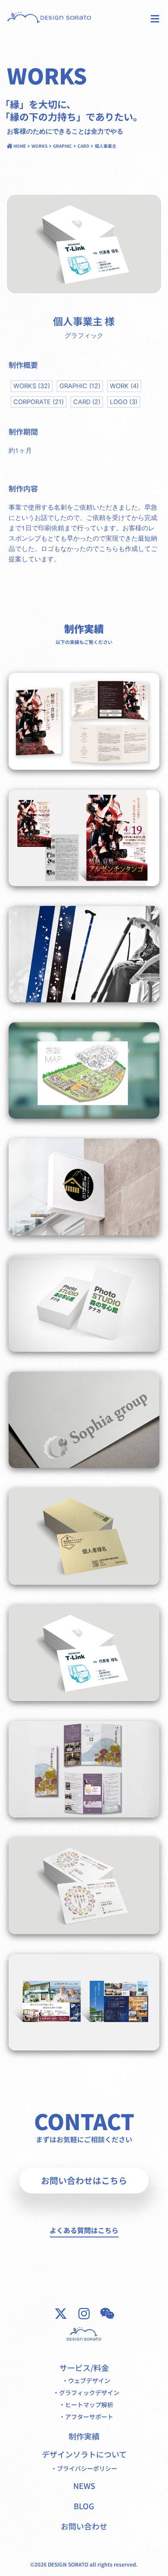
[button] (155, 19)
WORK (124, 386)
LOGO (124, 402)
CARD (83, 146)
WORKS (39, 146)
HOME (20, 146)
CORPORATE (39, 402)
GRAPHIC (62, 146)
